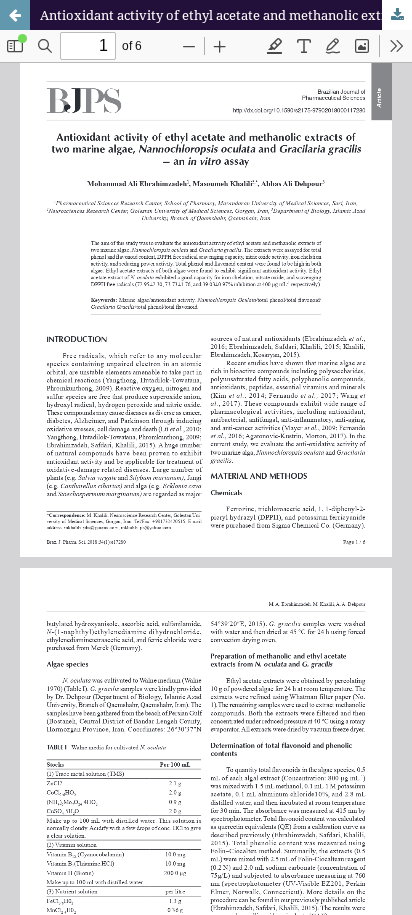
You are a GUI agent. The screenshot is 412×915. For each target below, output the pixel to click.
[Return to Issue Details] (15, 15)
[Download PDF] (397, 15)
